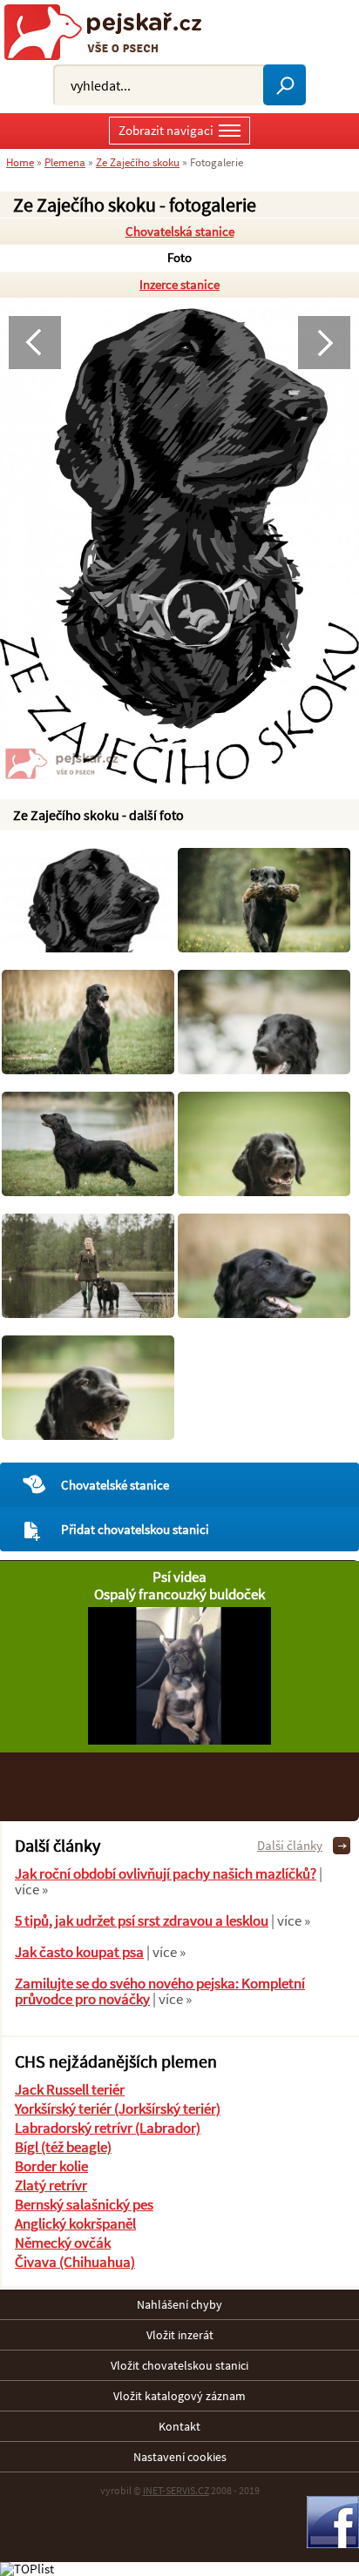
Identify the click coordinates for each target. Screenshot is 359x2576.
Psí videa (179, 1577)
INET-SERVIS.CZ (176, 2490)
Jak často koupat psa (79, 1952)
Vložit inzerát (180, 2335)
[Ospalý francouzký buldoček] (179, 1740)
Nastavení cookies (180, 2457)
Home (20, 162)
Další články (290, 1845)
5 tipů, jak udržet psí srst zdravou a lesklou (142, 1920)
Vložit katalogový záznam (179, 2396)
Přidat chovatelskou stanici (135, 1529)
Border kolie (51, 2166)
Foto (179, 257)
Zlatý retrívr (51, 2185)
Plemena (65, 162)
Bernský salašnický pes (84, 2204)
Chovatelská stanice (180, 231)
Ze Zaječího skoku (138, 162)
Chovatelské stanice (115, 1485)
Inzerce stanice (179, 284)
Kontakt (179, 2426)
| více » (289, 1920)
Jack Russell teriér (70, 2089)
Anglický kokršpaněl (75, 2223)
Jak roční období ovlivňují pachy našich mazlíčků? (166, 1873)
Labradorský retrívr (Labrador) (108, 2128)
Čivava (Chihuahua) (75, 2262)
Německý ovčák (63, 2243)
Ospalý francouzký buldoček (179, 1594)
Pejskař (109, 32)
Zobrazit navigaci (166, 130)
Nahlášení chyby (179, 2304)
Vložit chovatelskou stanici (179, 2365)
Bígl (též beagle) (63, 2147)
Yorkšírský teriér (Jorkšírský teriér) (118, 2109)
